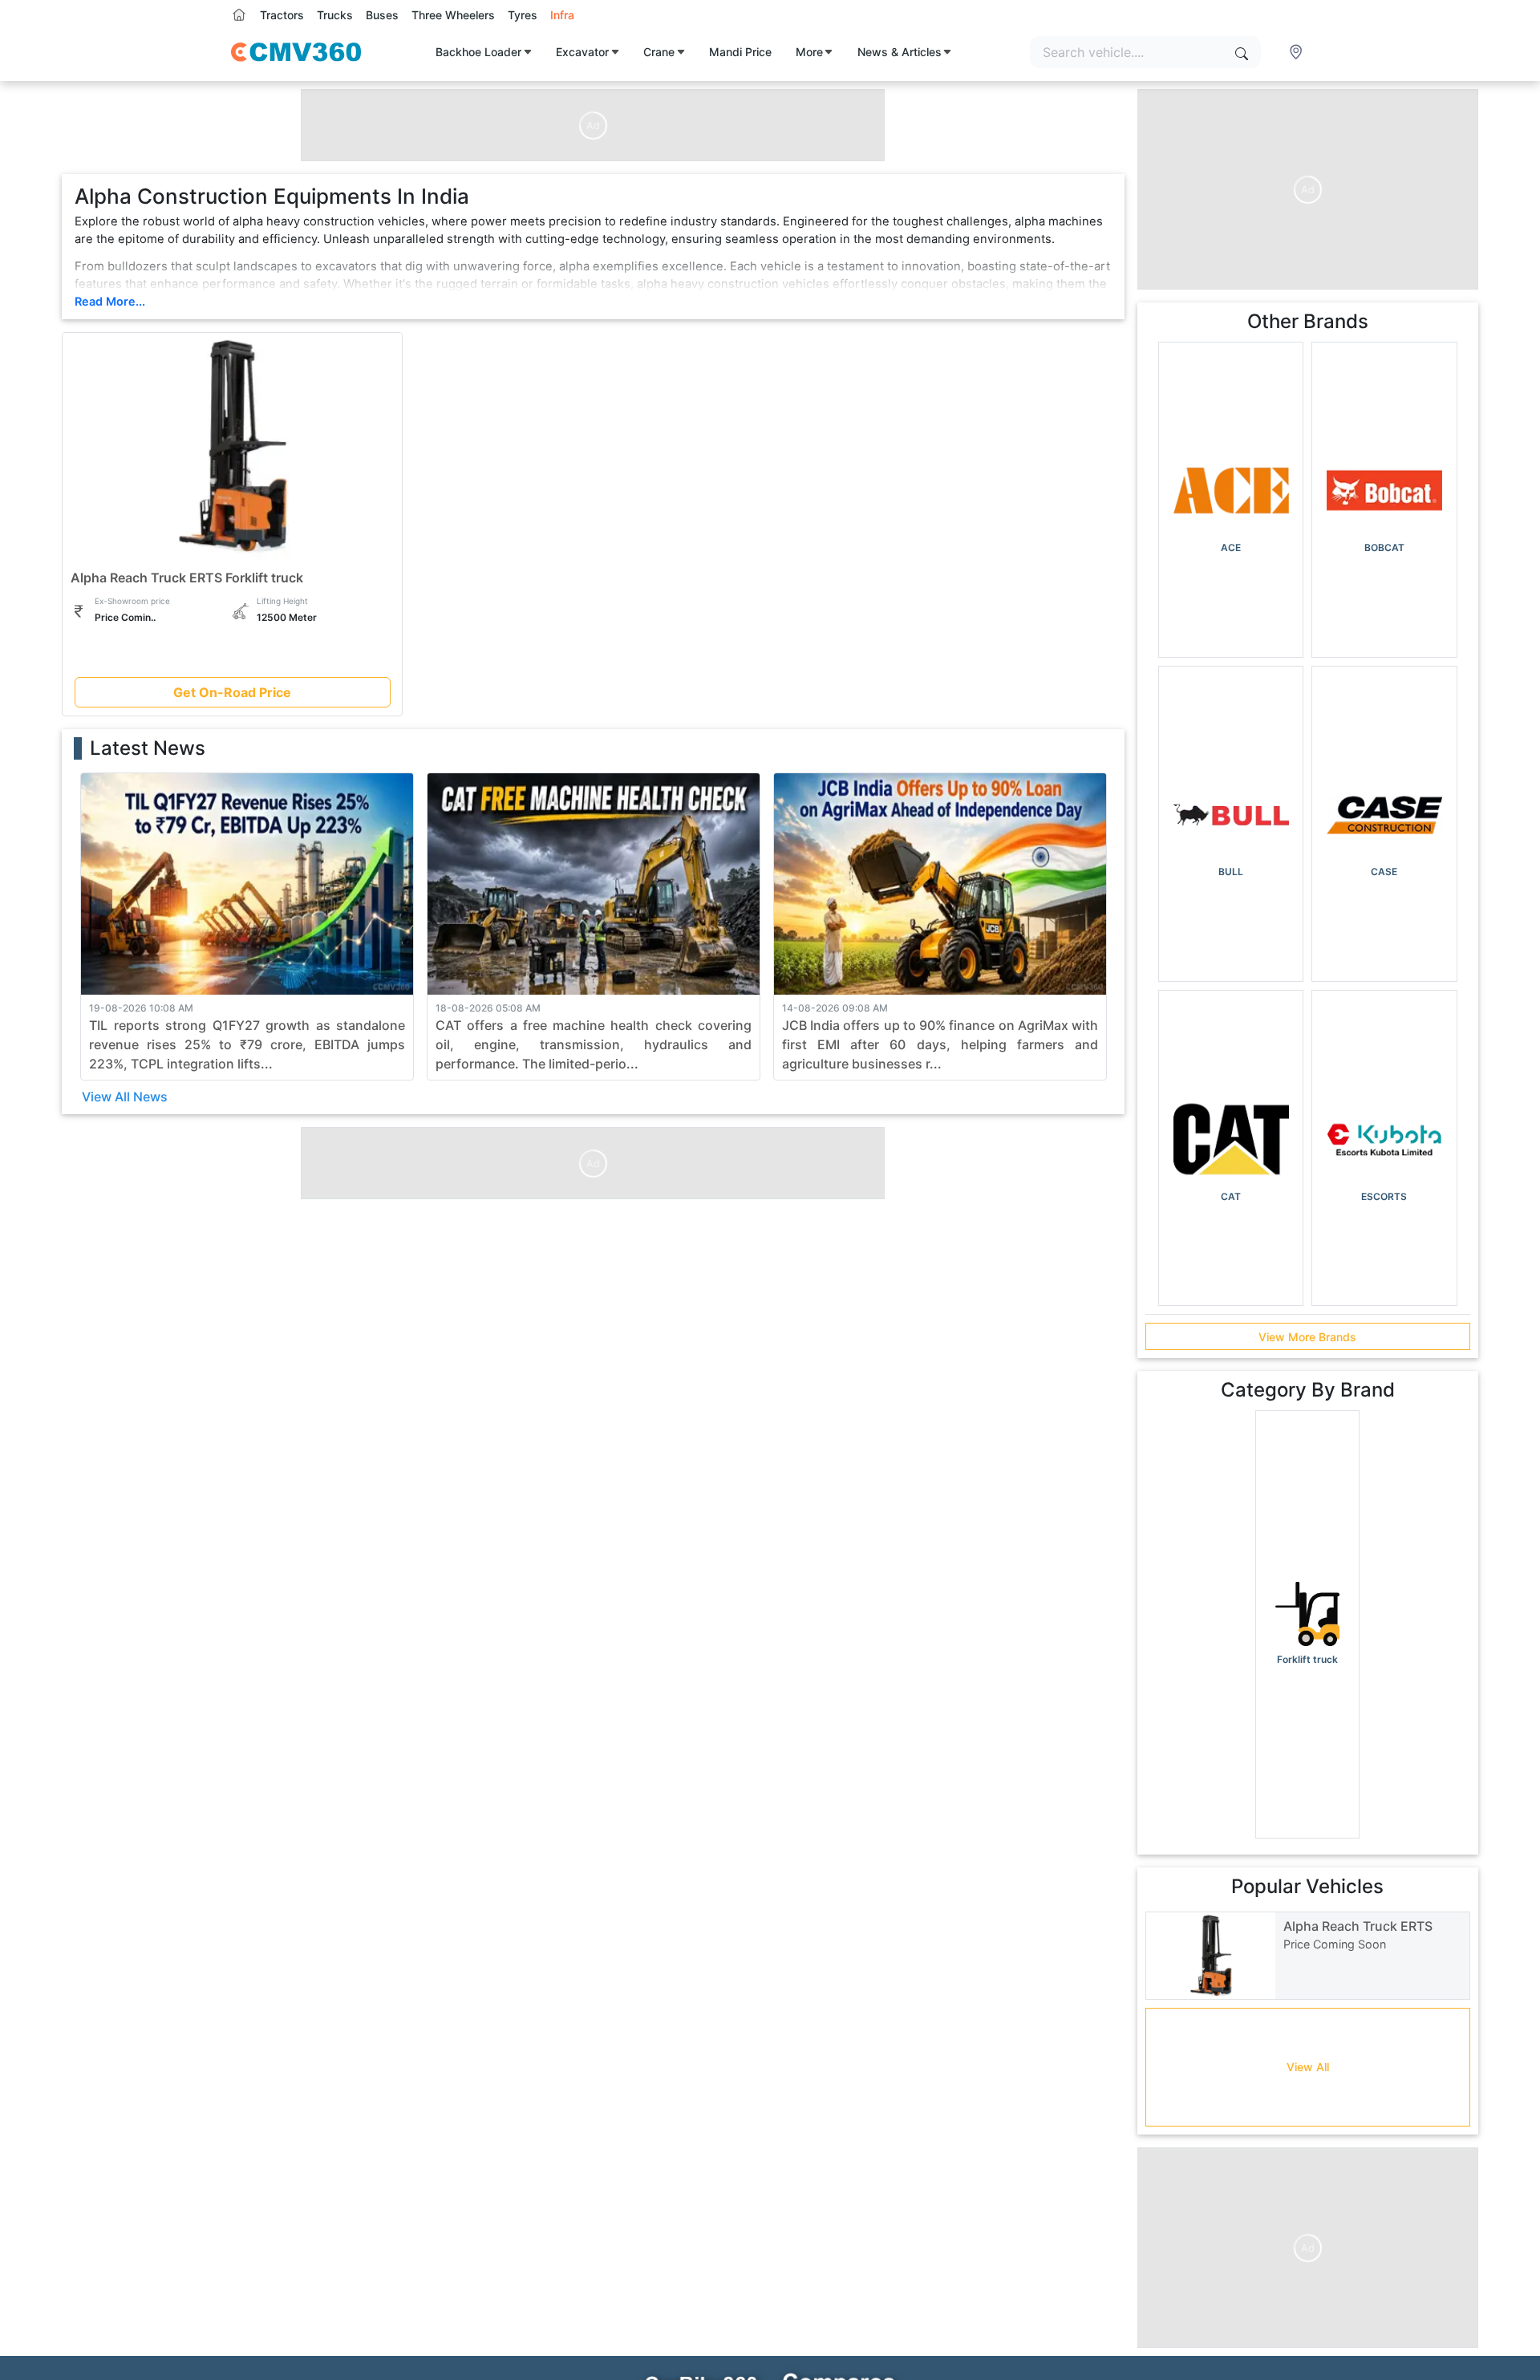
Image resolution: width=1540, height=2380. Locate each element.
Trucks (335, 15)
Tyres (523, 15)
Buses (382, 15)
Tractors (282, 15)
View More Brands (1307, 1337)
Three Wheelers (453, 15)
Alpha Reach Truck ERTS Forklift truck (187, 578)
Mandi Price (740, 52)
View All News (125, 1097)
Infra (562, 15)
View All (1308, 2067)
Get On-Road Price (232, 692)
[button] (1298, 52)
